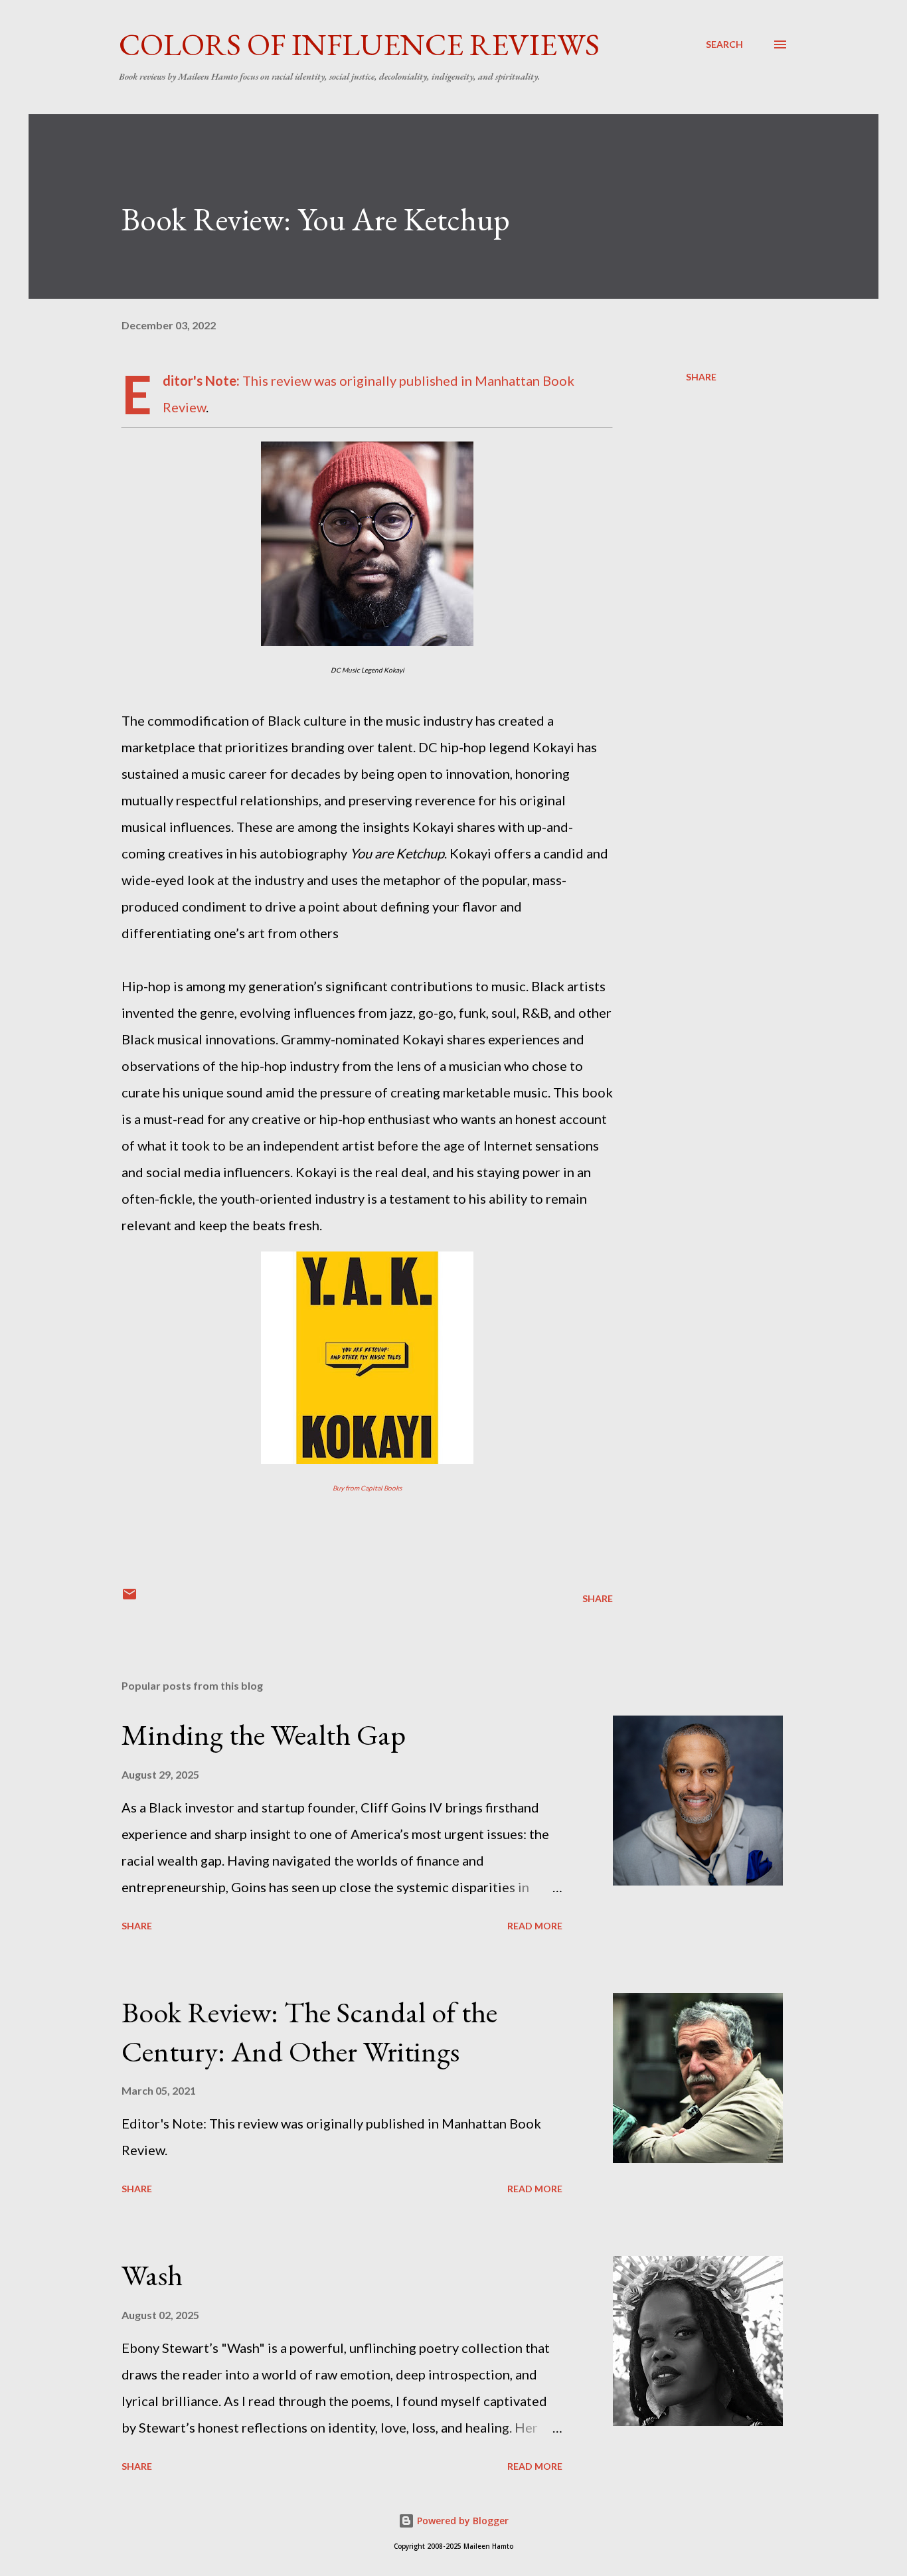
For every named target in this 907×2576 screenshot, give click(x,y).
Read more (535, 1926)
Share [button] (701, 377)
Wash (152, 2275)
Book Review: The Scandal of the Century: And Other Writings (309, 2032)
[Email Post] (129, 1598)
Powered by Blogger (461, 2521)
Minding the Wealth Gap (264, 1734)
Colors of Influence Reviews (359, 44)
